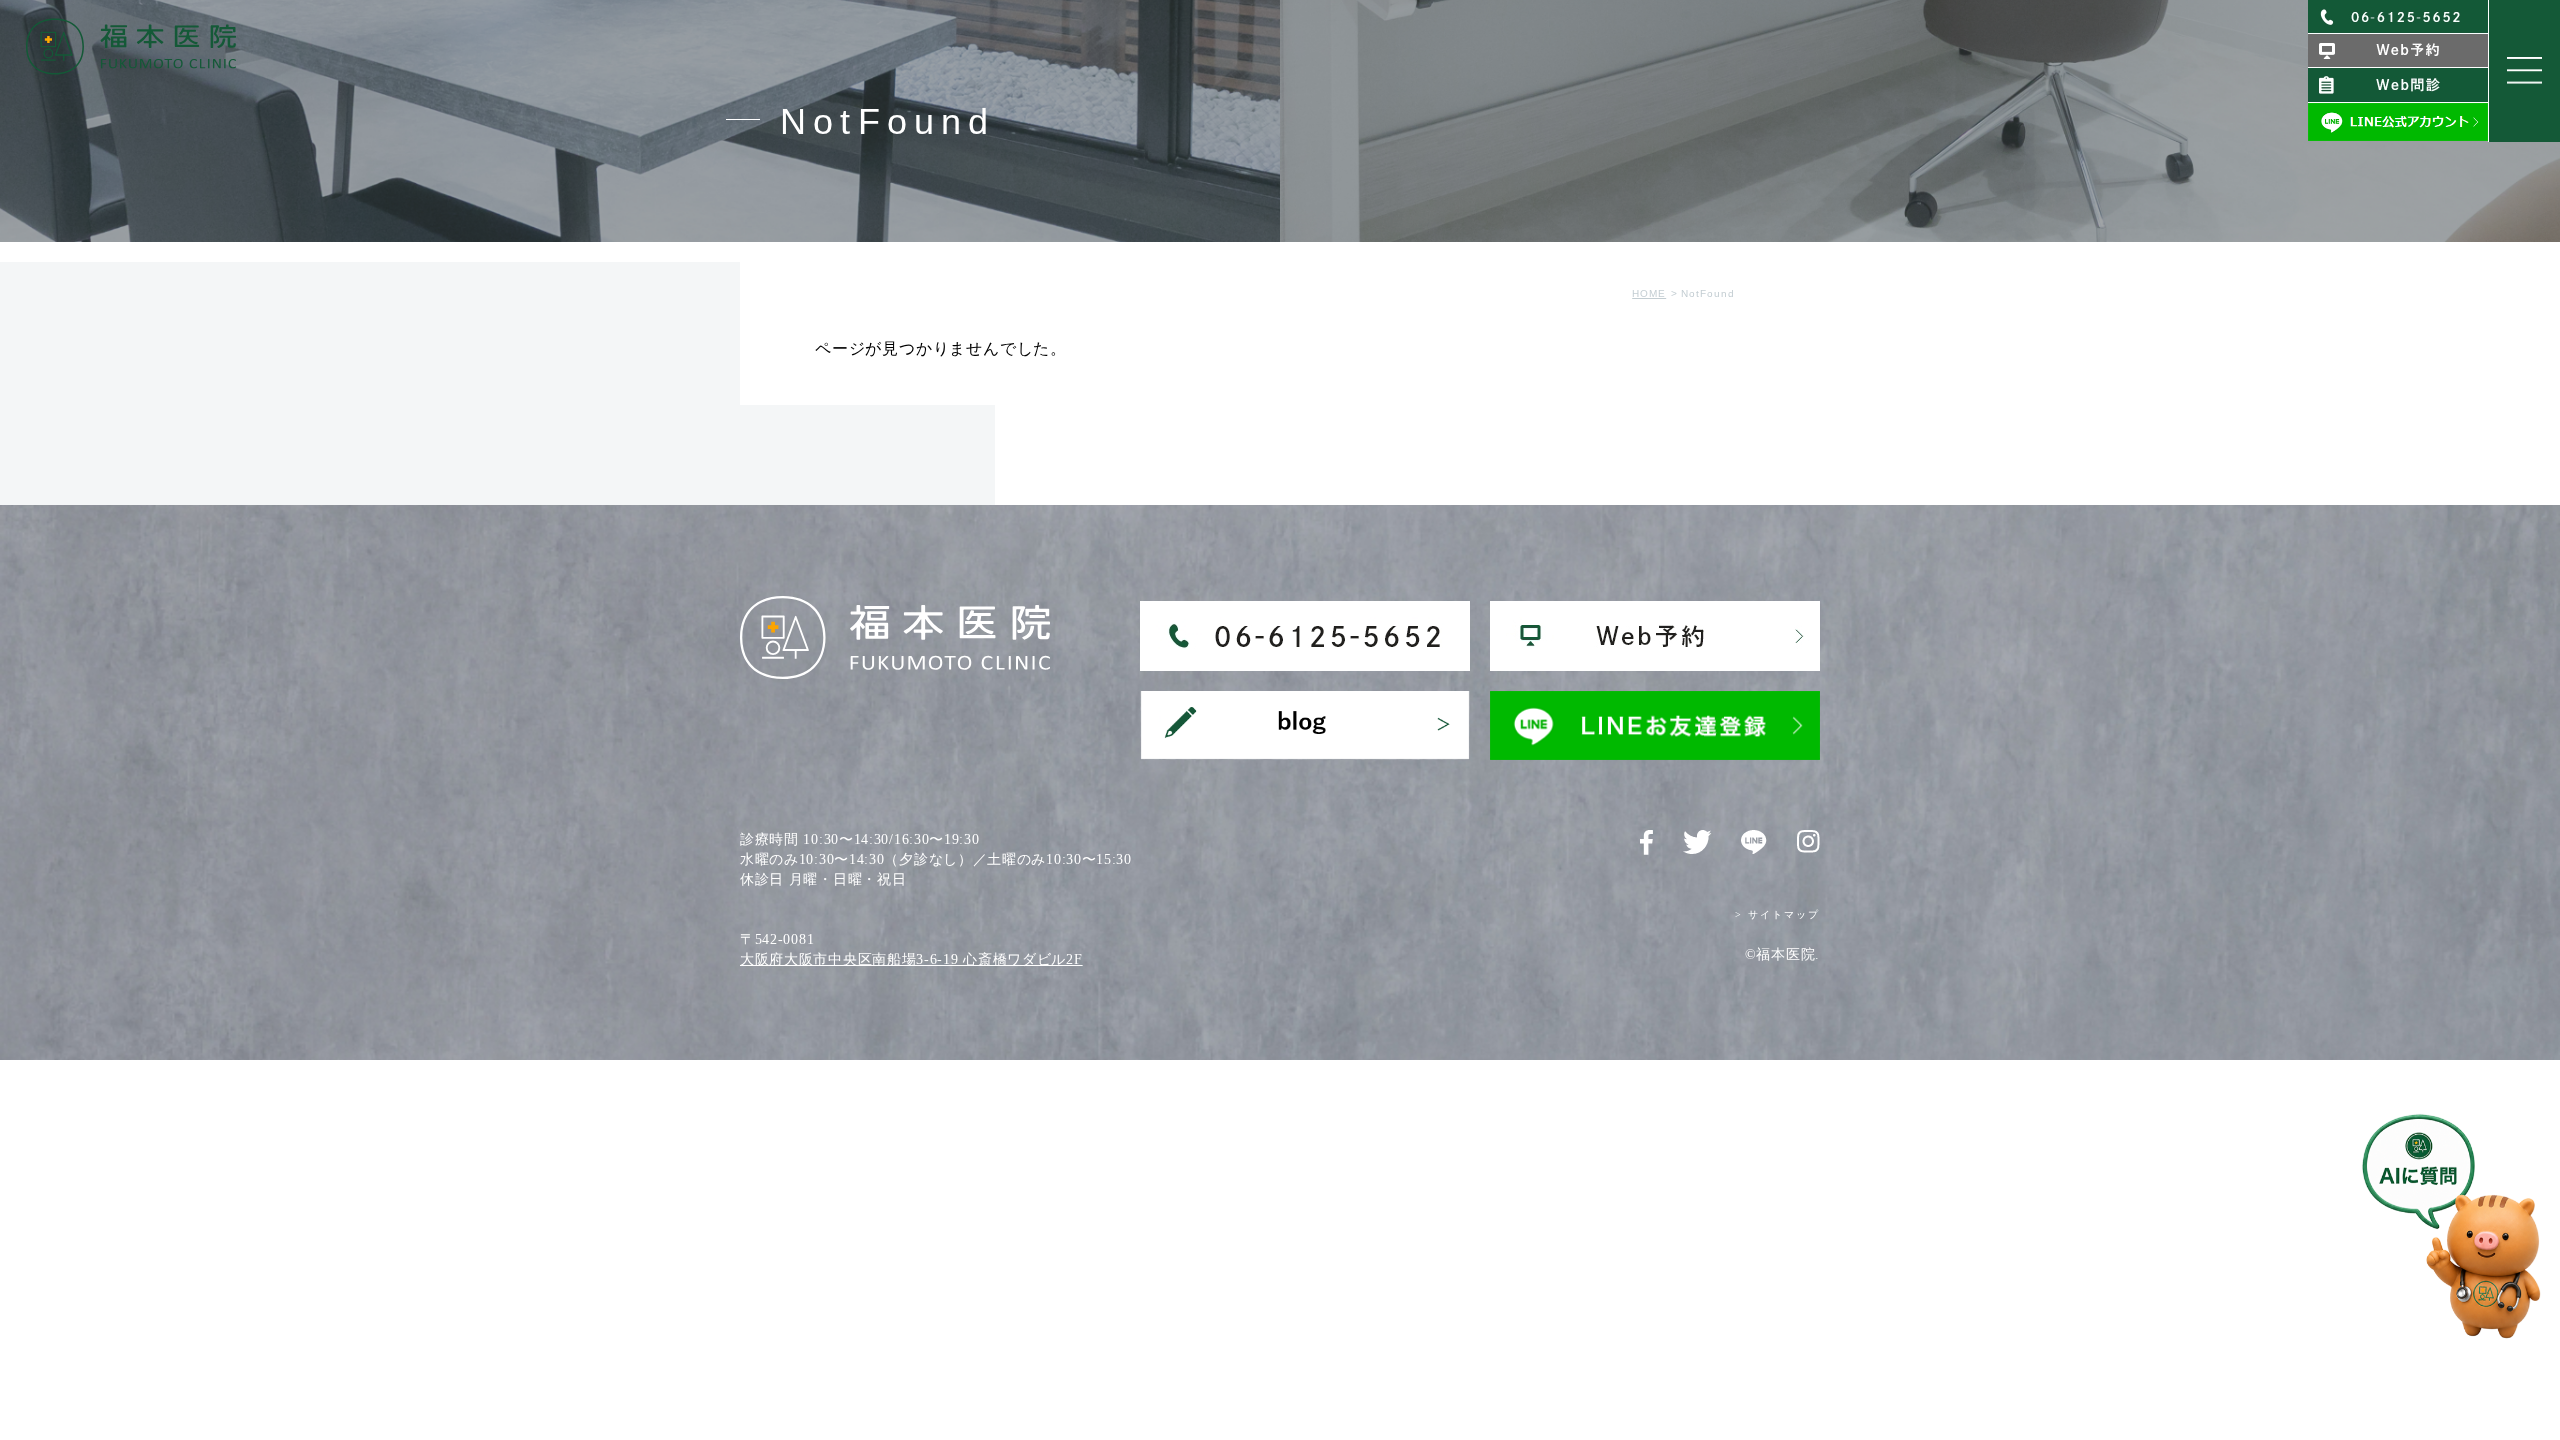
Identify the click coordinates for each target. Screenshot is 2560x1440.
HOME (1649, 293)
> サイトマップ (1777, 914)
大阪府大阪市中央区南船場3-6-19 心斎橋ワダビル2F (911, 959)
